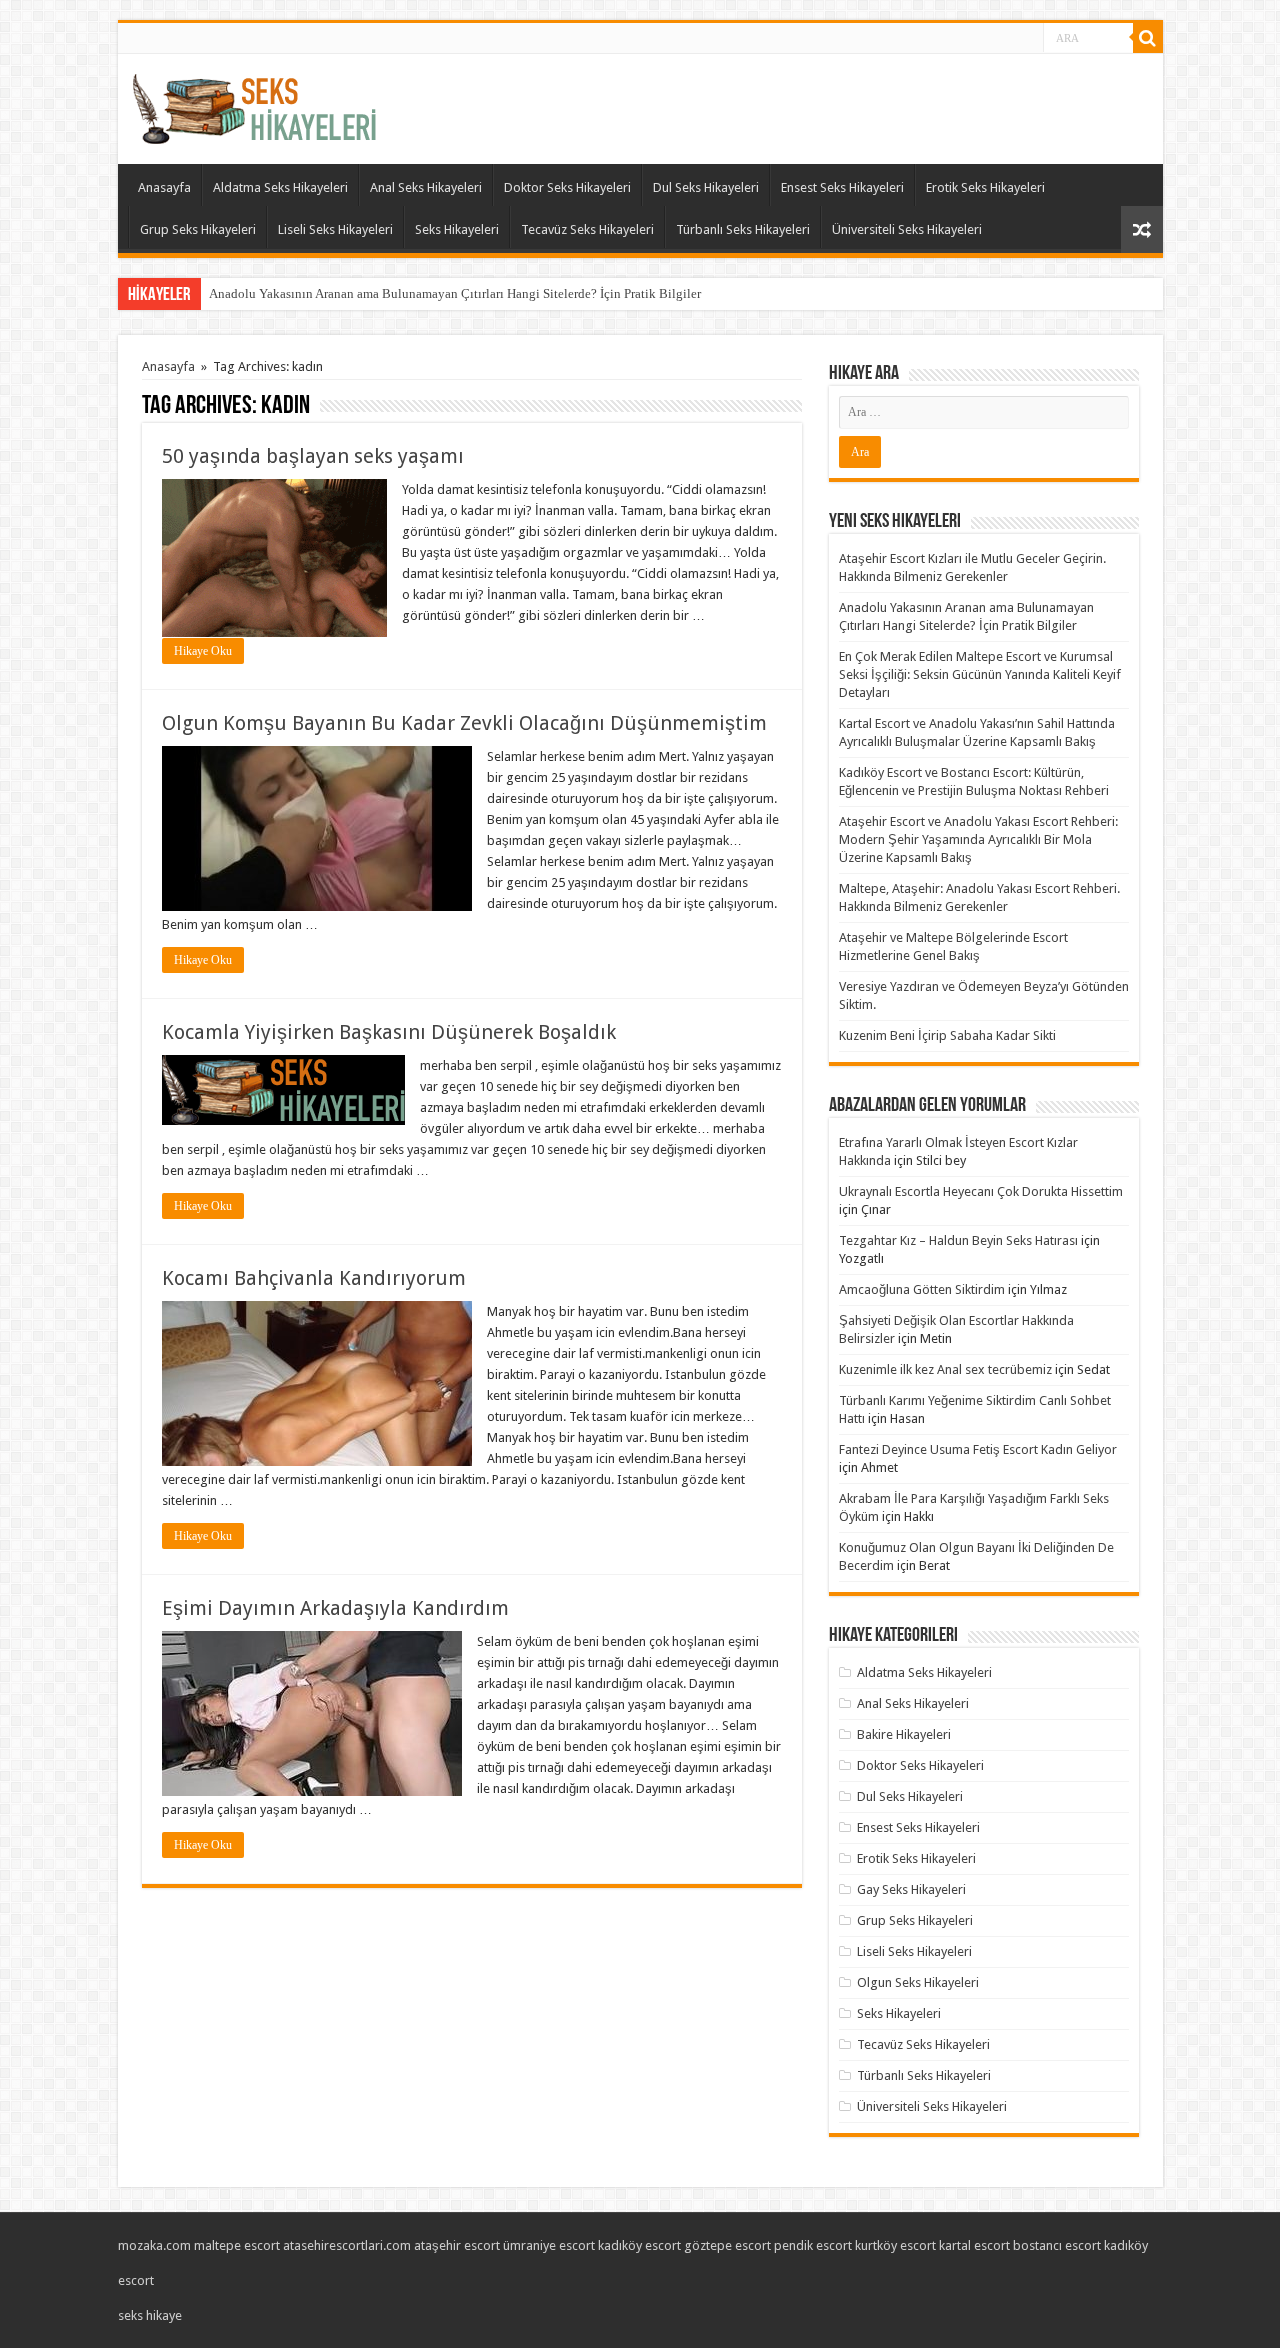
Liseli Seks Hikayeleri (335, 229)
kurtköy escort (895, 2245)
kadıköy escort (639, 2245)
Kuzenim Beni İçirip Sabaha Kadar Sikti (947, 1035)
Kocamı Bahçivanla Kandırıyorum (314, 1278)
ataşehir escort (457, 2245)
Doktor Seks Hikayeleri (567, 187)
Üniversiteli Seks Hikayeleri (907, 229)
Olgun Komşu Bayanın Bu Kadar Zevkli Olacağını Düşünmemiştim (464, 723)
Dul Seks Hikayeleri (706, 187)
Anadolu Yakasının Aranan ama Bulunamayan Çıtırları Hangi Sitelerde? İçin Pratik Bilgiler (455, 293)
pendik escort (813, 2245)
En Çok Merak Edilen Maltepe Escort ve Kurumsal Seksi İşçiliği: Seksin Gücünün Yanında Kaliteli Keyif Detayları (980, 674)
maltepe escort (237, 2245)
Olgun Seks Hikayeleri (918, 1982)
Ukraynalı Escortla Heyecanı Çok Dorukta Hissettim (981, 1191)
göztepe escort (727, 2245)
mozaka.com (154, 2245)
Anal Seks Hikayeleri (426, 187)
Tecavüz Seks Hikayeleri (587, 229)
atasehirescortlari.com (347, 2245)
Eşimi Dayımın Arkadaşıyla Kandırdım (335, 1608)
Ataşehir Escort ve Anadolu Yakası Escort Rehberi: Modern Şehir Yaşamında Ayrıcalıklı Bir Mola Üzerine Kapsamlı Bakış (978, 839)
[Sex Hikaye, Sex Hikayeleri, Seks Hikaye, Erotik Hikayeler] (254, 105)
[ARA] (1148, 38)
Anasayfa (164, 187)
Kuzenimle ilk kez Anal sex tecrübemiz (945, 1369)
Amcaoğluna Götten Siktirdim (922, 1289)
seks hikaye (150, 2315)
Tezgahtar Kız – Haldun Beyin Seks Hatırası (958, 1240)
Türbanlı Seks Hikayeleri (743, 229)
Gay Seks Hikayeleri (911, 1889)
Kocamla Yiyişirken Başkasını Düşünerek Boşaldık (389, 1032)
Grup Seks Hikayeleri (198, 229)
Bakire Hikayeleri (904, 1734)
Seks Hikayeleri (457, 229)
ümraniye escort (549, 2245)
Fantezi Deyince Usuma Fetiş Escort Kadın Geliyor (978, 1449)
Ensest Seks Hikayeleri (842, 187)
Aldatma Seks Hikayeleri (280, 187)
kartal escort (974, 2245)
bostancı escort (1057, 2245)
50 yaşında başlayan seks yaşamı (313, 456)
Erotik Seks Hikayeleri (985, 187)
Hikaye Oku (203, 651)
